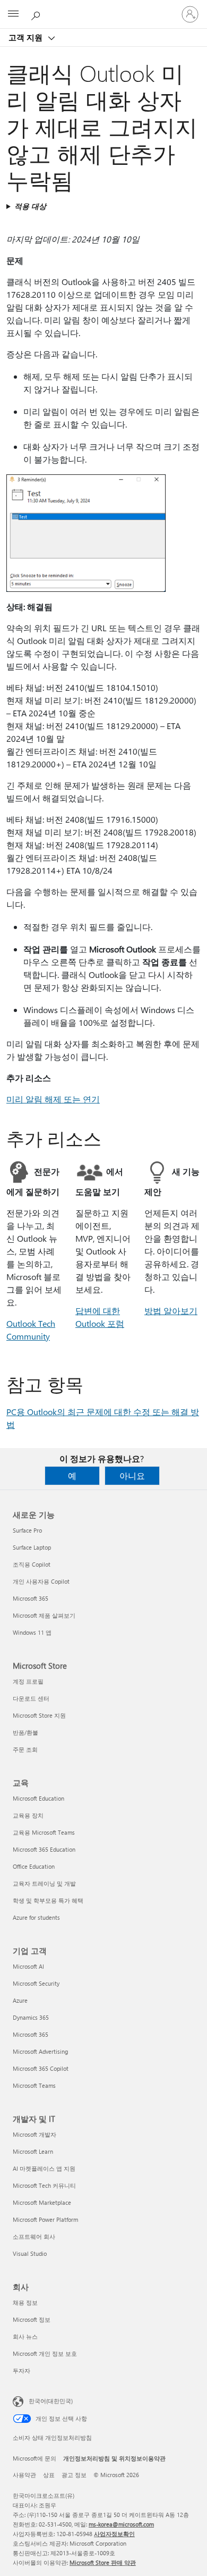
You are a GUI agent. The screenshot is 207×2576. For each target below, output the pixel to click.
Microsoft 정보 (32, 2319)
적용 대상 (30, 206)
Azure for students (36, 1917)
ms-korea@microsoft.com (121, 2524)
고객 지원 (27, 37)
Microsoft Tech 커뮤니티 (44, 2185)
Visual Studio (30, 2253)
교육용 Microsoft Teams (44, 1832)
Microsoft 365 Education (44, 1849)
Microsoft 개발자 (34, 2134)
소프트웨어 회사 (34, 2236)
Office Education (34, 1866)
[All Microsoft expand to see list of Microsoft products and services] (13, 14)
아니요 (132, 1475)
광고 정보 (74, 2475)
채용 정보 (25, 2302)
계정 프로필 (28, 1681)
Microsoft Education (38, 1798)
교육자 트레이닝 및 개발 (44, 1883)
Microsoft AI (28, 1966)
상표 (49, 2475)
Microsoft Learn (33, 2151)
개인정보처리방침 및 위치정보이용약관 (114, 2458)
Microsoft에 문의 (34, 2458)
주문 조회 (25, 1749)
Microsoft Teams (34, 2085)
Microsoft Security (36, 1983)
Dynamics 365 (31, 2017)
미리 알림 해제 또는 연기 (53, 1099)
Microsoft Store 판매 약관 (103, 2562)
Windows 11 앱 (32, 1632)
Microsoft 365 (31, 1598)
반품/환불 (25, 1732)
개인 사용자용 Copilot (41, 1581)
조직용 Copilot (32, 1564)
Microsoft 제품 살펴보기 (44, 1615)
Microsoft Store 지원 (39, 1715)
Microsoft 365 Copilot (41, 2068)
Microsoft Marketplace (42, 2202)
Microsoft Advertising (40, 2051)
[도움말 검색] (37, 14)
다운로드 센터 (31, 1698)
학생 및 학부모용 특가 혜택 (48, 1900)
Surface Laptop (32, 1547)
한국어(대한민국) (51, 2401)
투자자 (21, 2370)
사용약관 (24, 2475)
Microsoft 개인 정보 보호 (45, 2353)
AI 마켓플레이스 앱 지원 (44, 2168)
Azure (20, 2000)
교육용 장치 (28, 1815)
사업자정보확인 (114, 2534)
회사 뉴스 (25, 2336)
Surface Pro (27, 1530)
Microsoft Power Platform (45, 2219)
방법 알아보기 (171, 1311)
